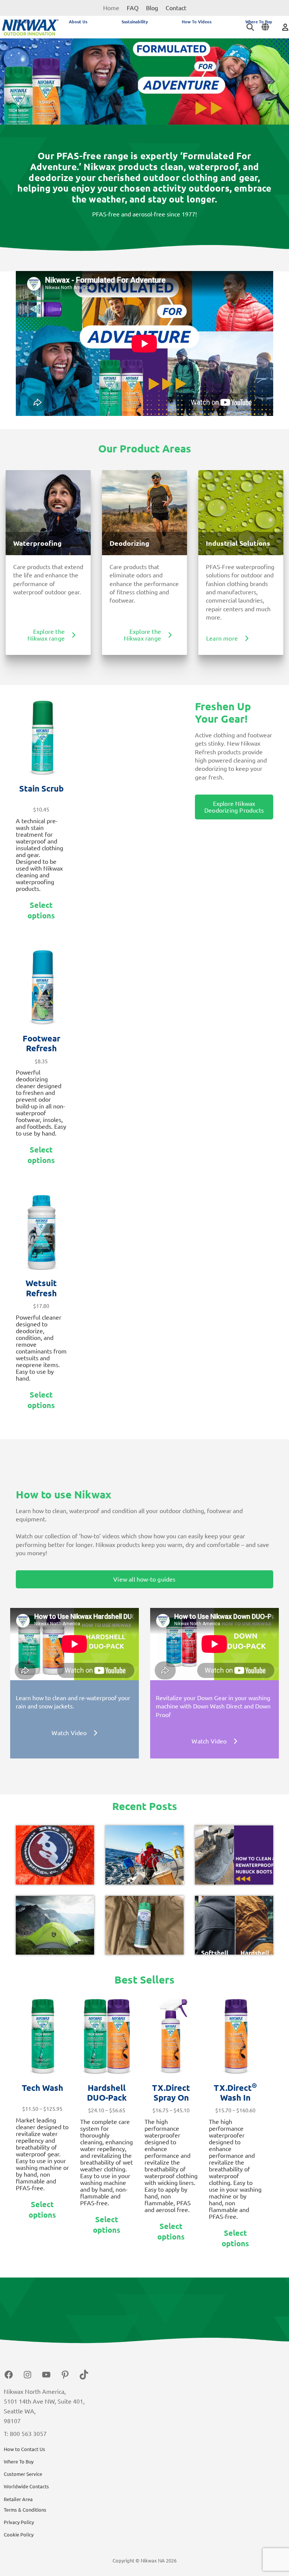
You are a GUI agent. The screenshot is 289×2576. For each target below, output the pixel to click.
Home (111, 8)
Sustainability (135, 22)
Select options (41, 910)
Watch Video (69, 1733)
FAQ (133, 8)
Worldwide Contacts (26, 2486)
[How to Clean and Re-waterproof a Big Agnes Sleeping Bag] (55, 1855)
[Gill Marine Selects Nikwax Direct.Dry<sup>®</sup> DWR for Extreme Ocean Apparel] (144, 1855)
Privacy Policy (19, 2522)
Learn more (222, 638)
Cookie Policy (19, 2535)
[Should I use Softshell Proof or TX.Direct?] (234, 1925)
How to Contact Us (24, 2449)
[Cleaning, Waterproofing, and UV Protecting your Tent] (55, 1925)
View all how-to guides (144, 1579)
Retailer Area (18, 2499)
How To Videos (197, 22)
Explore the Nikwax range (46, 635)
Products (26, 22)
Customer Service (23, 2474)
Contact (176, 8)
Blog (152, 8)
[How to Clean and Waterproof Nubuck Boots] (234, 1855)
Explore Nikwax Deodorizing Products (234, 807)
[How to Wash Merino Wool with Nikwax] (144, 1925)
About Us (78, 22)
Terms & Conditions (25, 2510)
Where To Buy (259, 22)
